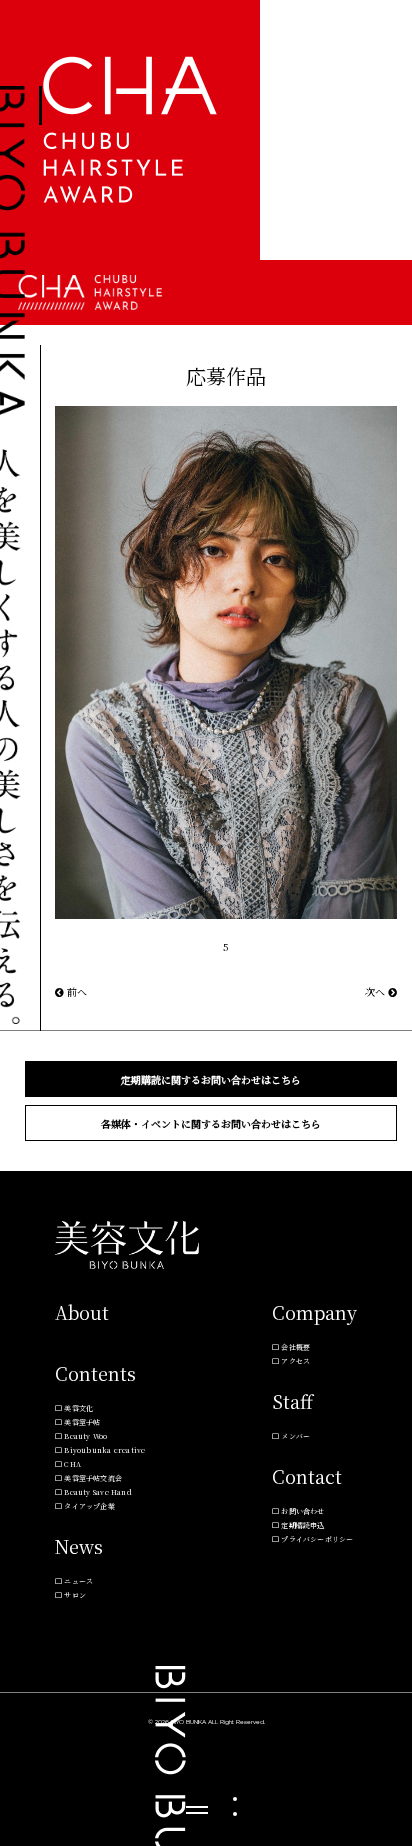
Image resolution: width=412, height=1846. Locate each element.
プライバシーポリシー (317, 1539)
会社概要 (295, 1347)
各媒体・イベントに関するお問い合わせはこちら (211, 1123)
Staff (292, 1401)
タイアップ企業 (89, 1506)
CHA (72, 1464)
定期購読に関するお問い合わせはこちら (211, 1079)
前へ (75, 991)
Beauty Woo (85, 1436)
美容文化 (78, 1408)
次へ (376, 991)
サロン (75, 1595)
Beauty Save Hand (97, 1492)
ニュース (78, 1581)
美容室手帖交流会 (93, 1478)
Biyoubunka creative (104, 1450)
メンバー (295, 1436)
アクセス (295, 1361)
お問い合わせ (302, 1511)
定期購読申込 (302, 1525)
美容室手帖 (82, 1422)
